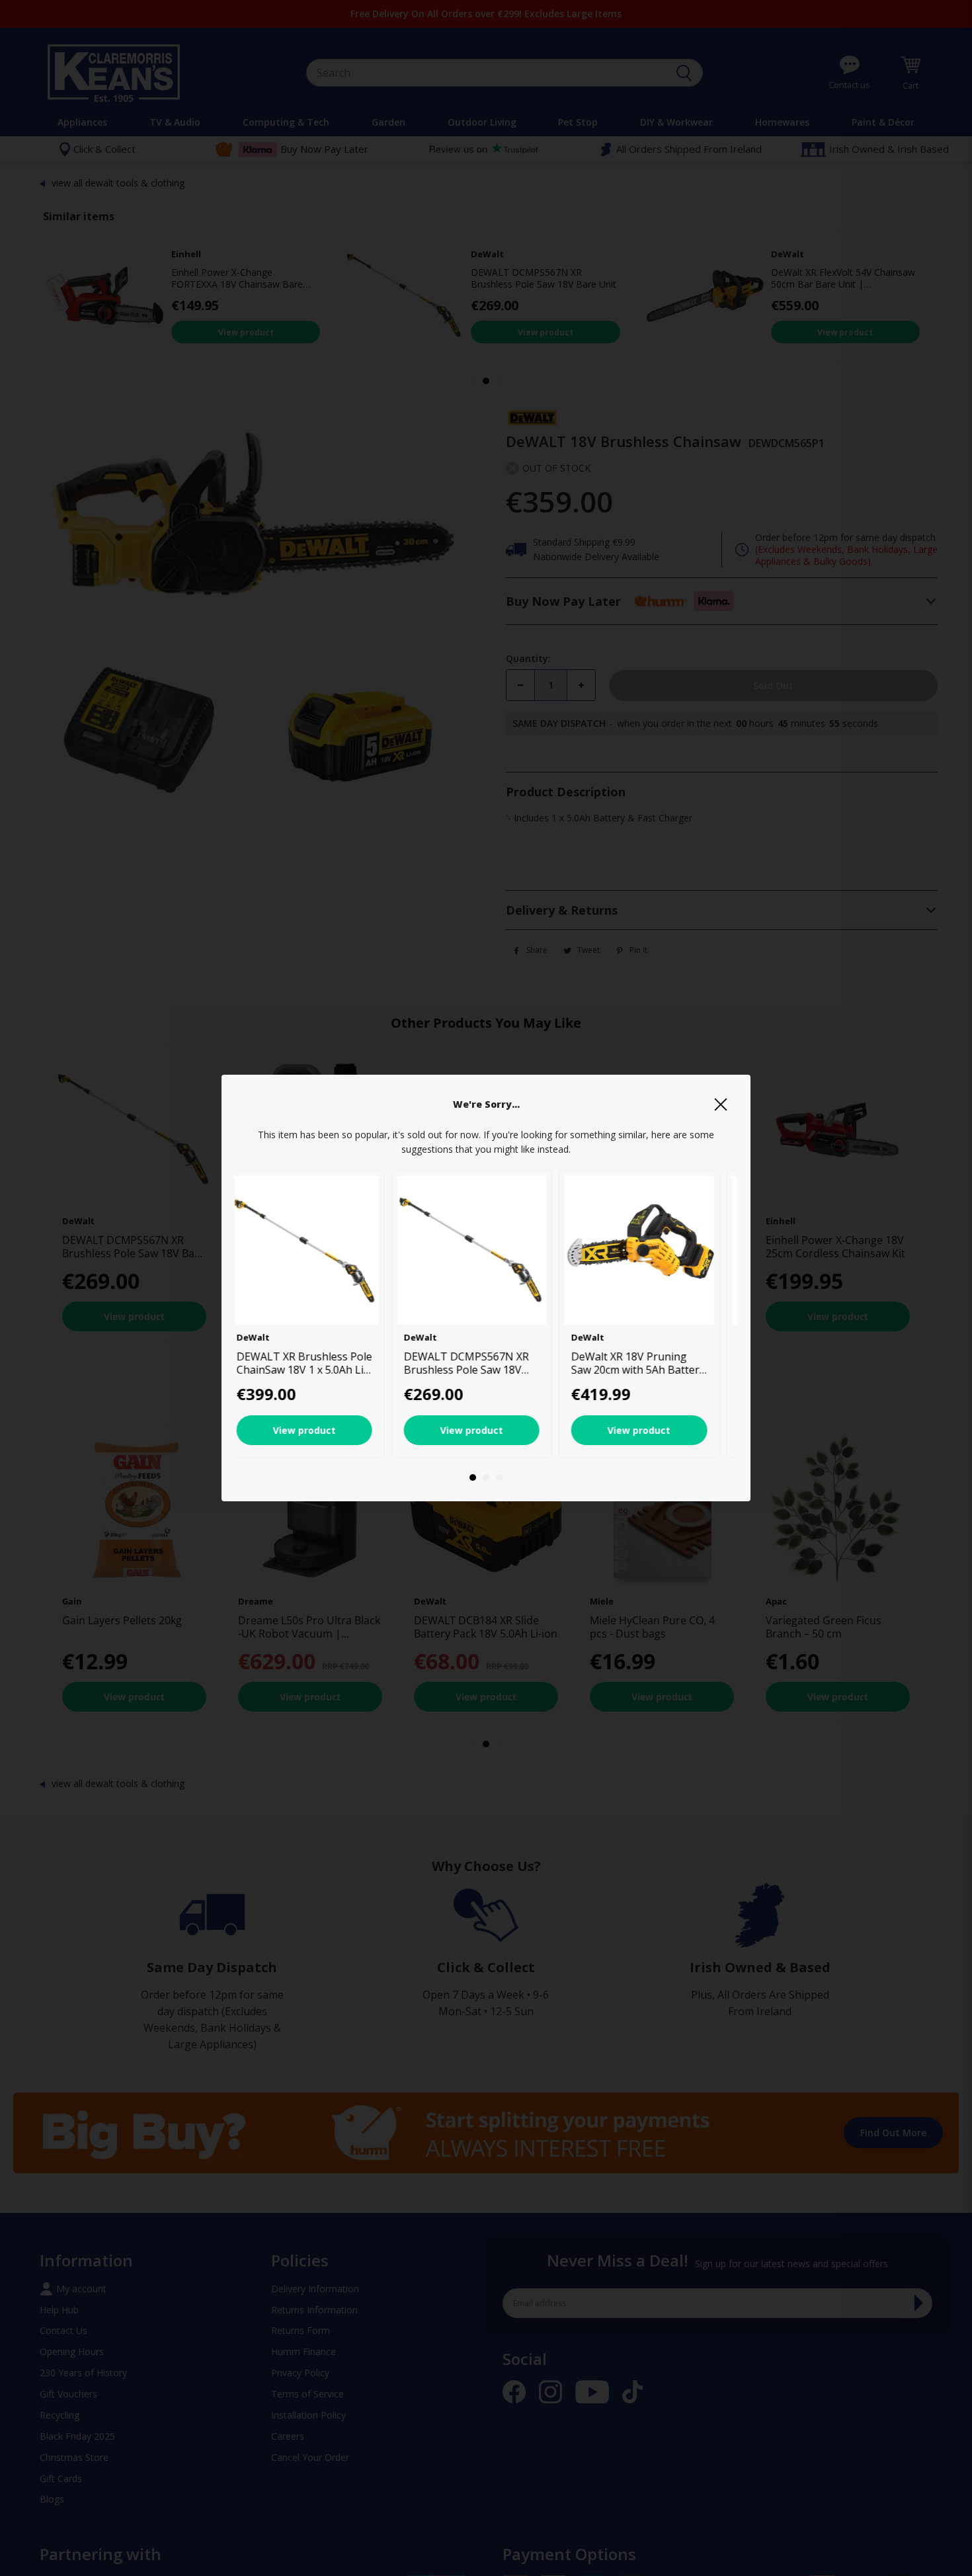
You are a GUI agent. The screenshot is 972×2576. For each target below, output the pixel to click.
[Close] (721, 1104)
